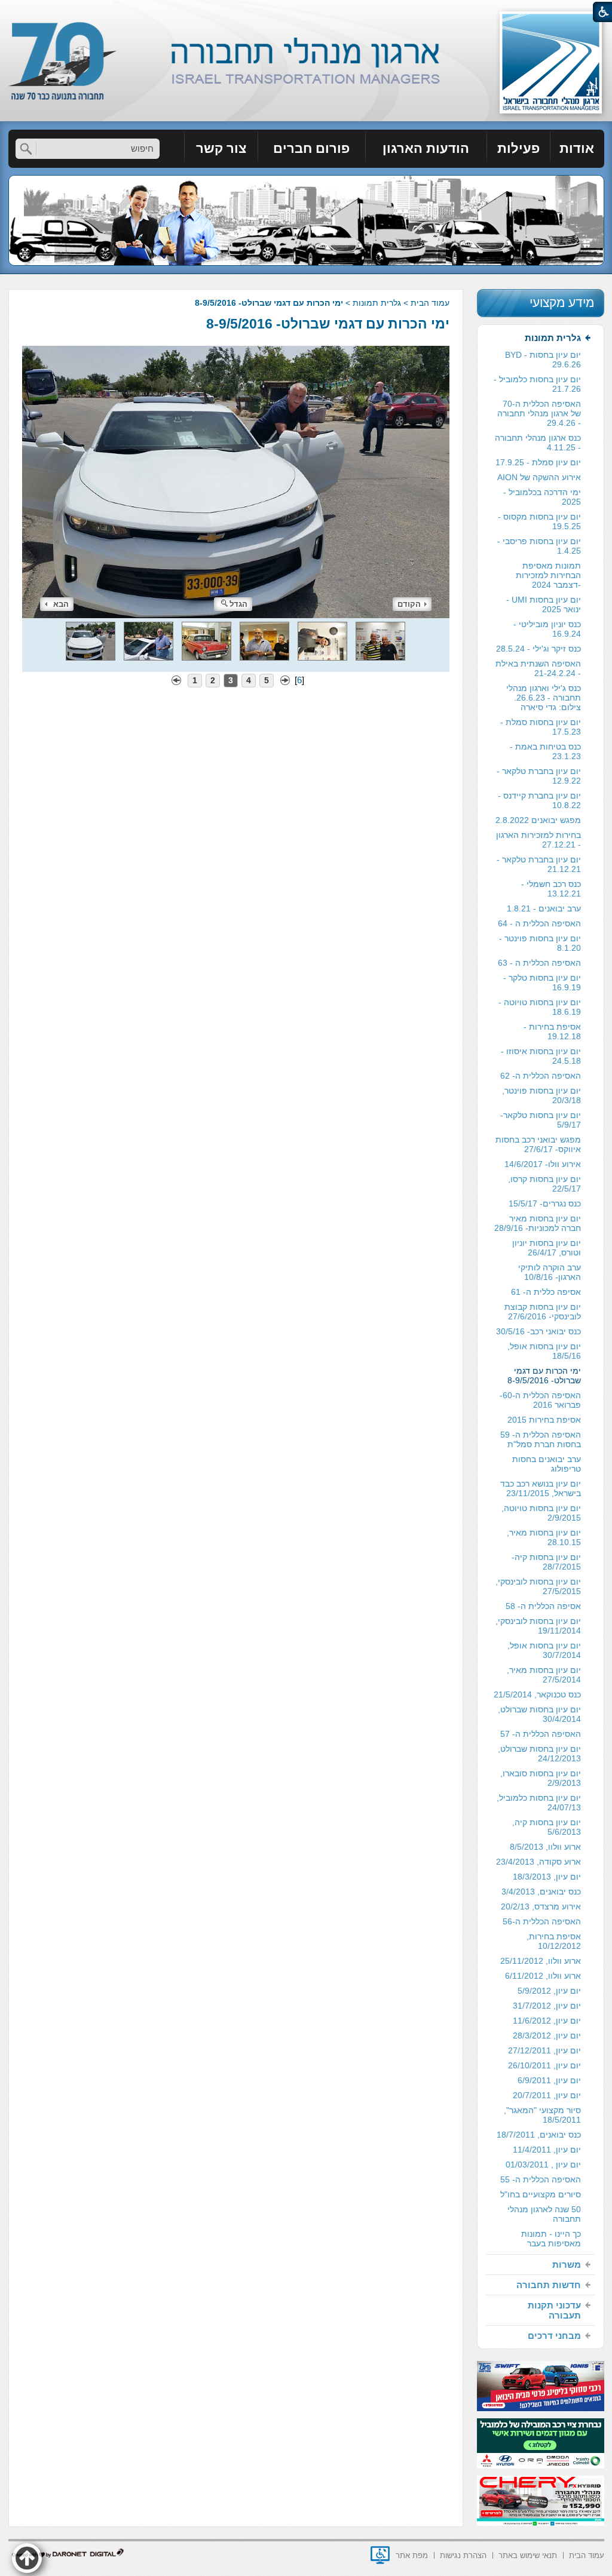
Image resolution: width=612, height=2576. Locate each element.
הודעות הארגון (426, 148)
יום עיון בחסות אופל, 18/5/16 (544, 1351)
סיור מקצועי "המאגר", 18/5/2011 (542, 2115)
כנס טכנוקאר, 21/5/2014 (537, 1694)
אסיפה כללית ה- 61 (546, 1292)
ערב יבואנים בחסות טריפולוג (547, 1464)
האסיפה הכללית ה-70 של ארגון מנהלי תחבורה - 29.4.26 (539, 413)
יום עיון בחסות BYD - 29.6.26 (543, 360)
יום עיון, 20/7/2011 (547, 2095)
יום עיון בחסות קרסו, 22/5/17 (544, 1184)
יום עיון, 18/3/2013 (547, 1877)
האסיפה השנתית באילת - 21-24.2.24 (538, 668)
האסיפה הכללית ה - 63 (539, 963)
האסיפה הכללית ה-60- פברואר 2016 (540, 1400)
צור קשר (221, 148)
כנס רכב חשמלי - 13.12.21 (551, 889)
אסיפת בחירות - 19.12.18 (552, 1031)
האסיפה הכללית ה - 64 (539, 923)
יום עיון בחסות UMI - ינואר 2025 (544, 604)
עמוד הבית (430, 303)
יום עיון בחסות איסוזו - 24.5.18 (541, 1056)
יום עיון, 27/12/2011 (544, 2050)
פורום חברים (311, 148)
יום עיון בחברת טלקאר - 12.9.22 (539, 776)
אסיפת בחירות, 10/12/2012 (554, 1941)
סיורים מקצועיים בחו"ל (541, 2194)
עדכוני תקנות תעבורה (554, 2310)
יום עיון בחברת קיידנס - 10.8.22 (539, 800)
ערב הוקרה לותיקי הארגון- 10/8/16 (550, 1272)
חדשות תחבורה (549, 2285)
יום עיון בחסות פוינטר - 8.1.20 (540, 943)
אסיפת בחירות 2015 (544, 1420)
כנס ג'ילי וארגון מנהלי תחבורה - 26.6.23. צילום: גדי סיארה (544, 698)
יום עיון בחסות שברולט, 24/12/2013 (539, 1754)
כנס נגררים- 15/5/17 (545, 1203)
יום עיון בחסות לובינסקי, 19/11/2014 (538, 1626)
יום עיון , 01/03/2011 (543, 2164)
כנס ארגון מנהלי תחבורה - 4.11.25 (538, 443)
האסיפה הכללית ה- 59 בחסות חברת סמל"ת (541, 1439)
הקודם (409, 604)
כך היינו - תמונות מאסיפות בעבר (551, 2239)
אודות (577, 148)
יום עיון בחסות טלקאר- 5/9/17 (541, 1120)
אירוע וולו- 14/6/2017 (543, 1164)
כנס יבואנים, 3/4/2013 (541, 1892)
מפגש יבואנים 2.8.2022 (538, 820)
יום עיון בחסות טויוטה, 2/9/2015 (541, 1513)
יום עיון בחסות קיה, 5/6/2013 (547, 1827)
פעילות (518, 148)
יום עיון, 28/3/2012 (547, 2035)
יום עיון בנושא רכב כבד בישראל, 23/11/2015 (541, 1488)
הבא (61, 604)
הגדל (238, 604)
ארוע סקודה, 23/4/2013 (538, 1862)
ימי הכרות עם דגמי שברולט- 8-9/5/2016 (328, 324)
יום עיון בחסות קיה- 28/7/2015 (546, 1562)
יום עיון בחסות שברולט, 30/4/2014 (539, 1714)
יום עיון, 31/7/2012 (547, 2006)
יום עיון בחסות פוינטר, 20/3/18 (541, 1095)
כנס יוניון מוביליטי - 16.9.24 (547, 629)
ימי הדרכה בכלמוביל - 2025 (542, 497)
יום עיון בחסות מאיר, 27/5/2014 (544, 1675)
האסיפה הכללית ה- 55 (541, 2179)
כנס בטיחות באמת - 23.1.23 (545, 751)
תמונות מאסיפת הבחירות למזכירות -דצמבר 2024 (548, 575)
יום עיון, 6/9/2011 (549, 2080)
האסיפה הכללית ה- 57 (541, 1734)
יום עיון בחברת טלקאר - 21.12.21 (539, 864)
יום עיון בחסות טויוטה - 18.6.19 (540, 1007)
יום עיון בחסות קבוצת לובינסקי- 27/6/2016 (543, 1312)
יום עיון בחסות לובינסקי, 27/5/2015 (538, 1586)
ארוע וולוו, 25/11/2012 (541, 1961)
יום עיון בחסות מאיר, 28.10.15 (544, 1537)
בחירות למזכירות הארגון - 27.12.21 (538, 840)
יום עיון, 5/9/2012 (549, 1991)
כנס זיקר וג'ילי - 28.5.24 (538, 649)
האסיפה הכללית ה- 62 (541, 1076)
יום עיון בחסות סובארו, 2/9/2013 (541, 1778)
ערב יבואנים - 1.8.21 (544, 908)
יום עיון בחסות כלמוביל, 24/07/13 (539, 1803)
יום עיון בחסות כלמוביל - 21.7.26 (537, 384)
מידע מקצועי (562, 303)
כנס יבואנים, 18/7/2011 (539, 2135)
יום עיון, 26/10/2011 (544, 2065)
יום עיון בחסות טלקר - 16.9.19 (542, 982)
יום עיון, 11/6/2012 (547, 2021)
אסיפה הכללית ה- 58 (543, 1606)
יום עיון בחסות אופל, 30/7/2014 (544, 1650)
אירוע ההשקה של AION (539, 477)
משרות (567, 2265)
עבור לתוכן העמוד (306, 12)
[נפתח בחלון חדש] (380, 2555)
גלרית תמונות (377, 303)
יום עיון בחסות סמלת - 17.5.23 (541, 727)
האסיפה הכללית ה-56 (542, 1921)
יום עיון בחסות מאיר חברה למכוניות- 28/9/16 (538, 1223)
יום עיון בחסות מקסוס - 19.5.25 (539, 521)
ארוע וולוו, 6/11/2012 (543, 1976)
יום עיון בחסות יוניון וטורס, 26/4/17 (547, 1248)
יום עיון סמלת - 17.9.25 (538, 462)
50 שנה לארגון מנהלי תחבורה (544, 2214)
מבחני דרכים (554, 2336)
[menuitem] (577, 149)
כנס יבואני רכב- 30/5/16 (538, 1331)
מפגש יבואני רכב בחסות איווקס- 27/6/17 (538, 1144)
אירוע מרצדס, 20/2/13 (541, 1906)
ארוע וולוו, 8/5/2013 (545, 1847)
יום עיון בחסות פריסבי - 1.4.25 (539, 546)
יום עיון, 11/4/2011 (547, 2150)
